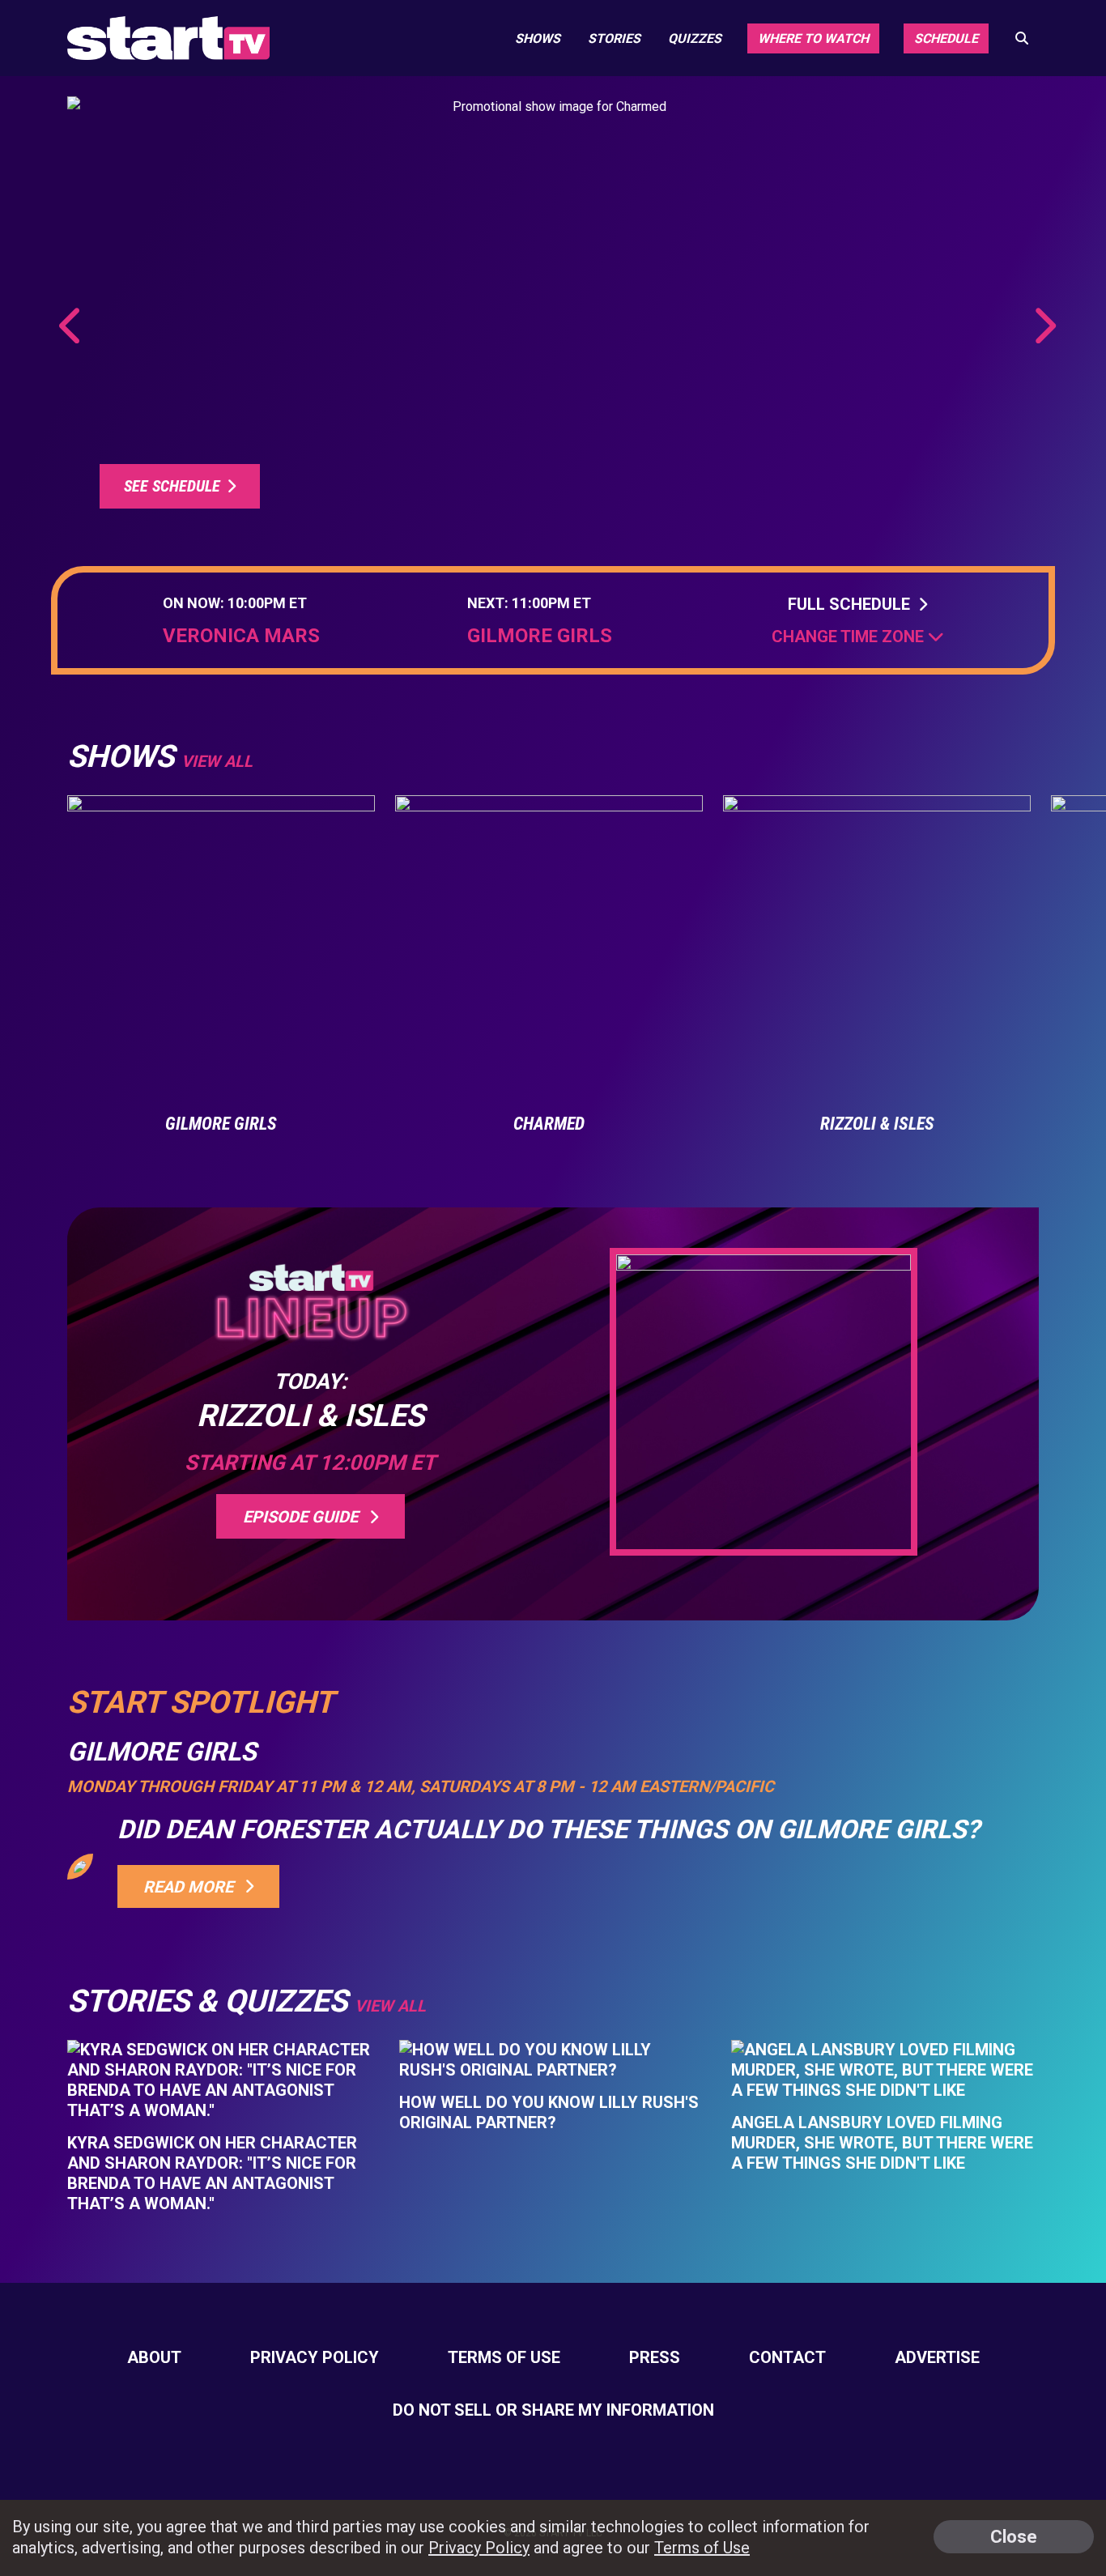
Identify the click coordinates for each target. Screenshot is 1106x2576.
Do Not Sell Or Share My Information (553, 2410)
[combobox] (858, 637)
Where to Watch (813, 38)
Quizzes (695, 38)
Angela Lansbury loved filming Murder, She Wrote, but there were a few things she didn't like (882, 2143)
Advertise (937, 2357)
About (154, 2357)
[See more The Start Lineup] (553, 315)
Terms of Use (504, 2357)
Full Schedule (853, 604)
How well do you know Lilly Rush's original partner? (549, 2112)
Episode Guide (304, 1517)
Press (655, 2357)
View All (390, 2006)
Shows (538, 38)
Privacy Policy (315, 2357)
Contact (787, 2357)
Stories (614, 38)
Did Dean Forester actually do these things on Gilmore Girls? (549, 1829)
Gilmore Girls (540, 636)
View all (217, 761)
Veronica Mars (241, 636)
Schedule (946, 38)
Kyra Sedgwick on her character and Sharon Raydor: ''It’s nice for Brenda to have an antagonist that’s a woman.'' (212, 2173)
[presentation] (72, 326)
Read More (192, 1887)
